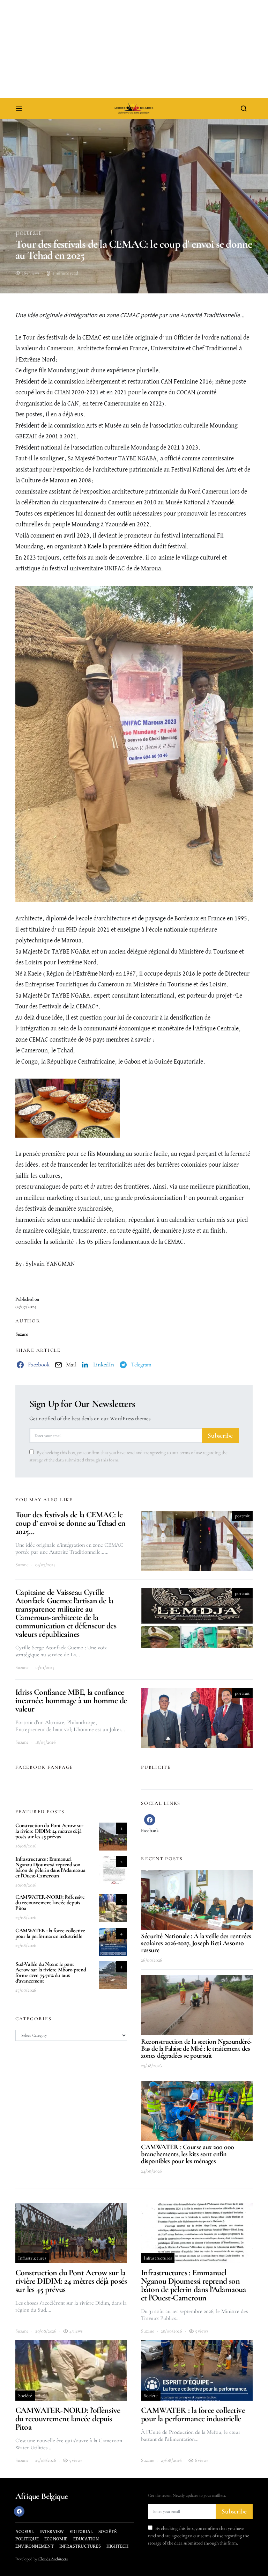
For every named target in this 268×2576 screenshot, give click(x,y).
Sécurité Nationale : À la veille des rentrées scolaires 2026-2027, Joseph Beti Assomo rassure (196, 1943)
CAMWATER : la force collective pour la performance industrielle (50, 1933)
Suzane (22, 1334)
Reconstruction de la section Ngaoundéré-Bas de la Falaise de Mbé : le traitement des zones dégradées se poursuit (196, 2049)
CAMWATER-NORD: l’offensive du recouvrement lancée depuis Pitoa (50, 1903)
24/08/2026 (151, 2171)
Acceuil (25, 2532)
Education (86, 2539)
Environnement (35, 2546)
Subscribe (220, 1436)
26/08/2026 (152, 1960)
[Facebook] (19, 2511)
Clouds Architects (53, 2559)
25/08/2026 (151, 2066)
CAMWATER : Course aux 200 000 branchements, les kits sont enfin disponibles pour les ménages (188, 2154)
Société (25, 2396)
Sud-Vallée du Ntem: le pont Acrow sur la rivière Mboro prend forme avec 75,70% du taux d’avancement (51, 1972)
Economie (56, 2539)
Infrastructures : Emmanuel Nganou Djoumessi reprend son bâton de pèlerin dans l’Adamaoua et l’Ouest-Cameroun (50, 1867)
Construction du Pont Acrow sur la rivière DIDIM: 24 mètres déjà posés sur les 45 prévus (49, 1831)
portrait (28, 232)
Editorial (81, 2532)
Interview (52, 2532)
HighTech (118, 2546)
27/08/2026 (26, 1917)
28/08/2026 (26, 1846)
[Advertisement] (134, 49)
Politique (27, 2539)
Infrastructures (32, 2258)
